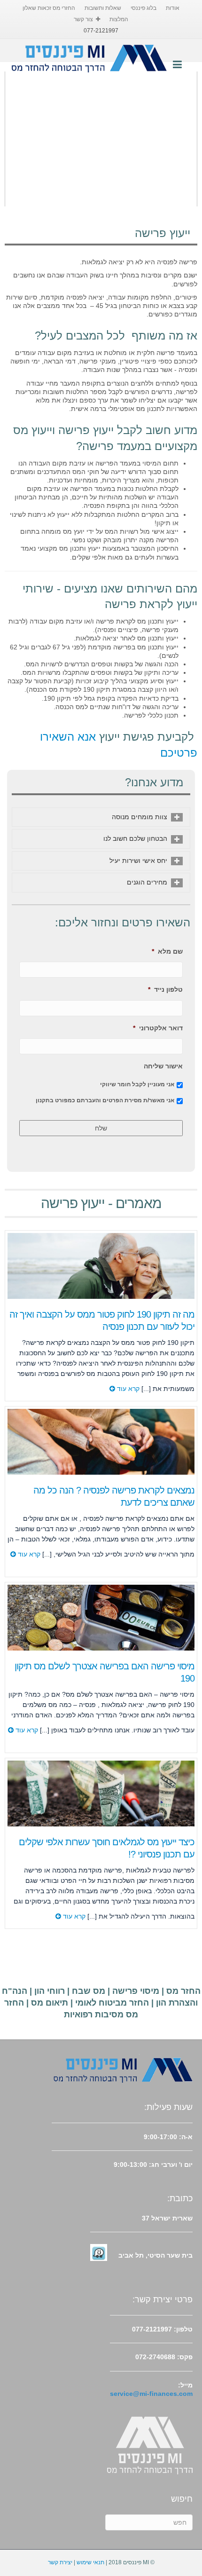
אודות (173, 8)
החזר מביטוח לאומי (112, 2003)
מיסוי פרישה (136, 1991)
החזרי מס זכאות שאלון (49, 8)
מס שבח (89, 1991)
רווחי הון (50, 1991)
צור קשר (83, 19)
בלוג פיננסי (144, 8)
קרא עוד (127, 1389)
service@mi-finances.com (151, 2394)
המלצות (119, 19)
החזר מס (183, 1991)
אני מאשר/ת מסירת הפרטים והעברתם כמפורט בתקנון (105, 1100)
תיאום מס (50, 2003)
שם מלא (167, 951)
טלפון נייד (165, 989)
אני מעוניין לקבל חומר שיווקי (137, 1084)
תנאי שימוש (90, 2562)
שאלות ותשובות (103, 8)
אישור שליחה (163, 1066)
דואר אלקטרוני (158, 1028)
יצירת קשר (60, 2562)
